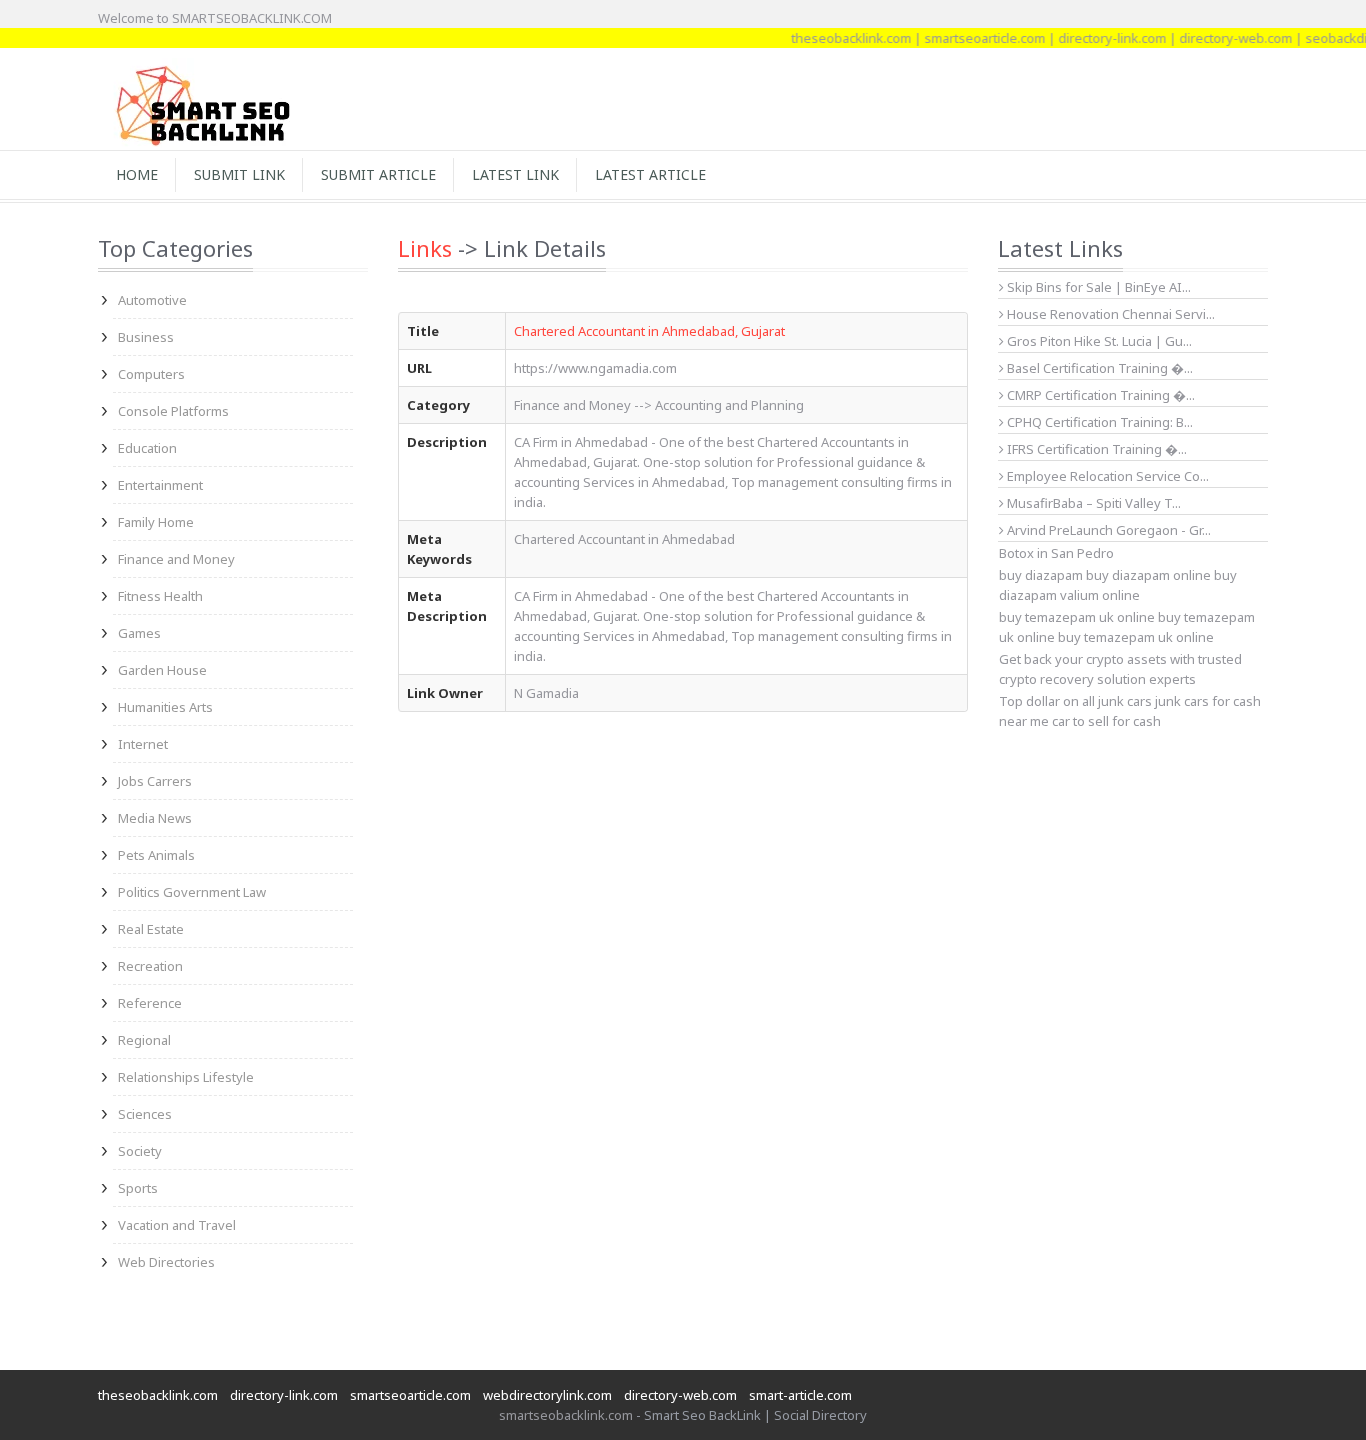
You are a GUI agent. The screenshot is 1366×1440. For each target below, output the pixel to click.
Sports (138, 1188)
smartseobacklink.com (566, 1415)
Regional (144, 1040)
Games (139, 633)
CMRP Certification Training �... (1099, 395)
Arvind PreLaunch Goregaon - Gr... (1107, 530)
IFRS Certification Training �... (1095, 449)
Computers (151, 374)
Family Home (156, 522)
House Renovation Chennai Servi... (1109, 314)
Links (425, 248)
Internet (143, 744)
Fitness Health (160, 596)
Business (146, 337)
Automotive (152, 300)
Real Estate (151, 929)
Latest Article (650, 174)
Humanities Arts (165, 707)
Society (140, 1151)
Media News (155, 818)
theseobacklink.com (834, 38)
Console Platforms (173, 411)
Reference (150, 1003)
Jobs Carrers (155, 781)
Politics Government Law (192, 892)
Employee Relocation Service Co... (1106, 476)
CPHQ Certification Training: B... (1098, 422)
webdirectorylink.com (547, 1395)
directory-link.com (1095, 38)
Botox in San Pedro (1056, 553)
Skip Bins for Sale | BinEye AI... (1097, 287)
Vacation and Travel (177, 1225)
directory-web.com (1218, 38)
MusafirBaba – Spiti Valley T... (1092, 503)
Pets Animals (156, 855)
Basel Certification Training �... (1098, 368)
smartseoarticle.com (967, 38)
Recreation (150, 966)
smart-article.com (800, 1395)
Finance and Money (176, 559)
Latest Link (515, 174)
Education (147, 448)
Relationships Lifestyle (186, 1077)
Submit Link (239, 174)
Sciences (145, 1114)
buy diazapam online (1148, 575)
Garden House (162, 670)
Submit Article (378, 174)
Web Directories (166, 1262)
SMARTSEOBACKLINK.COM (252, 18)
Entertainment (160, 485)
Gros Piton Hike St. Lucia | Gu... (1098, 341)
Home (137, 174)
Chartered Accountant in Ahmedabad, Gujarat (649, 331)
